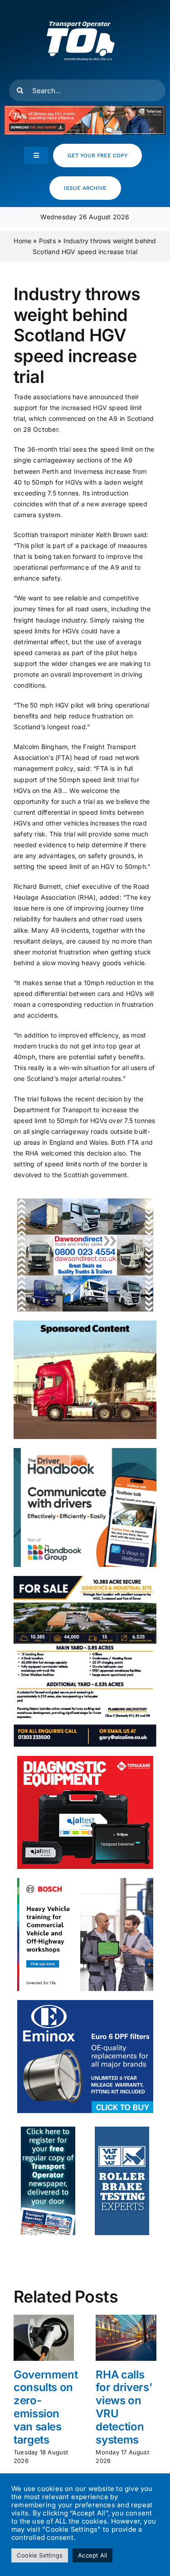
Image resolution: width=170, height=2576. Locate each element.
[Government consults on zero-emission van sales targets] (44, 2319)
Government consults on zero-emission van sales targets (46, 2407)
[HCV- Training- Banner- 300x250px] (85, 1881)
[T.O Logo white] (81, 10)
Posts (47, 241)
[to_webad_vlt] (122, 2130)
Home (22, 241)
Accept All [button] (92, 2555)
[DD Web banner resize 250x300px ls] (85, 1201)
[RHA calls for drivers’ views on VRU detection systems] (126, 2319)
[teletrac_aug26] (85, 109)
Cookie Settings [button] (40, 2555)
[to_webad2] (48, 2130)
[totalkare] (85, 1759)
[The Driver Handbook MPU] (85, 1451)
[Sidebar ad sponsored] (85, 1323)
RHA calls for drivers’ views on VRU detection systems (124, 2407)
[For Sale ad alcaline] (85, 1579)
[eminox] (85, 2003)
